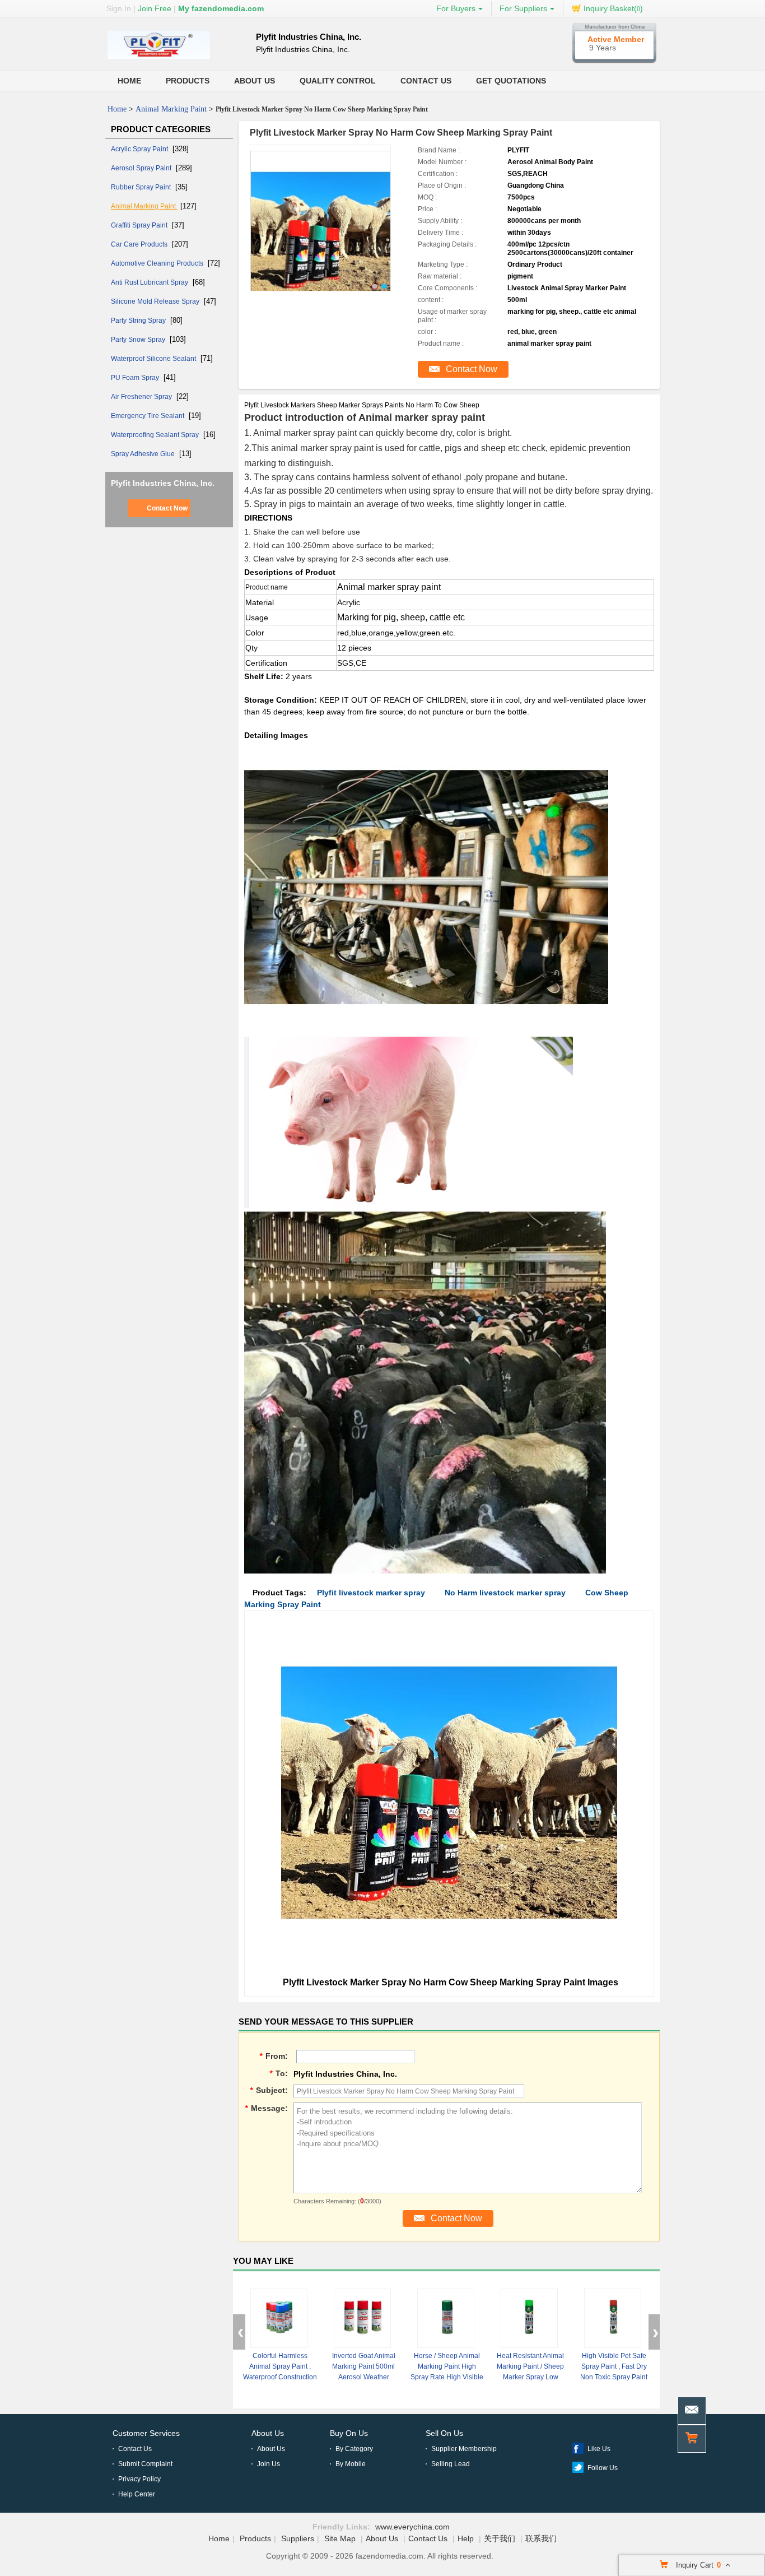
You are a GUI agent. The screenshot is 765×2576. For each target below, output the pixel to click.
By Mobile (351, 2464)
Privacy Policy (139, 2479)
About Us (255, 81)
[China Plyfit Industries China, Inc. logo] (159, 59)
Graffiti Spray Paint (140, 225)
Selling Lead (451, 2464)
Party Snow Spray (139, 340)
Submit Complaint (145, 2464)
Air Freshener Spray (142, 397)
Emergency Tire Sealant (148, 416)
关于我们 (500, 2538)
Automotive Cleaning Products (158, 263)
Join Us (269, 2464)
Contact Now (167, 508)
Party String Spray (139, 321)
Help (466, 2538)
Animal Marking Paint (171, 109)
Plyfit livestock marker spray (371, 1593)
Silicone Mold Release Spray (156, 301)
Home (129, 81)
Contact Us (426, 81)
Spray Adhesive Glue (144, 454)
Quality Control (338, 81)
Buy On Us (349, 2433)
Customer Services (146, 2433)
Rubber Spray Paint (142, 187)
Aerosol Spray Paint (142, 168)
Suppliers (298, 2538)
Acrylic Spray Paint (140, 149)
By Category (354, 2449)
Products (188, 81)
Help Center (137, 2494)
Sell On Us (444, 2433)
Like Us (599, 2449)
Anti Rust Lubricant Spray (150, 282)
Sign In (119, 8)
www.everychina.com (412, 2527)
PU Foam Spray (136, 378)
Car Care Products (140, 244)
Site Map (340, 2538)
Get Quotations (511, 81)
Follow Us (603, 2468)
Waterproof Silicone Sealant (154, 359)
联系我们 (541, 2538)
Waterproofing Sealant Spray (156, 435)
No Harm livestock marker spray (505, 1593)
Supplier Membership (464, 2449)
